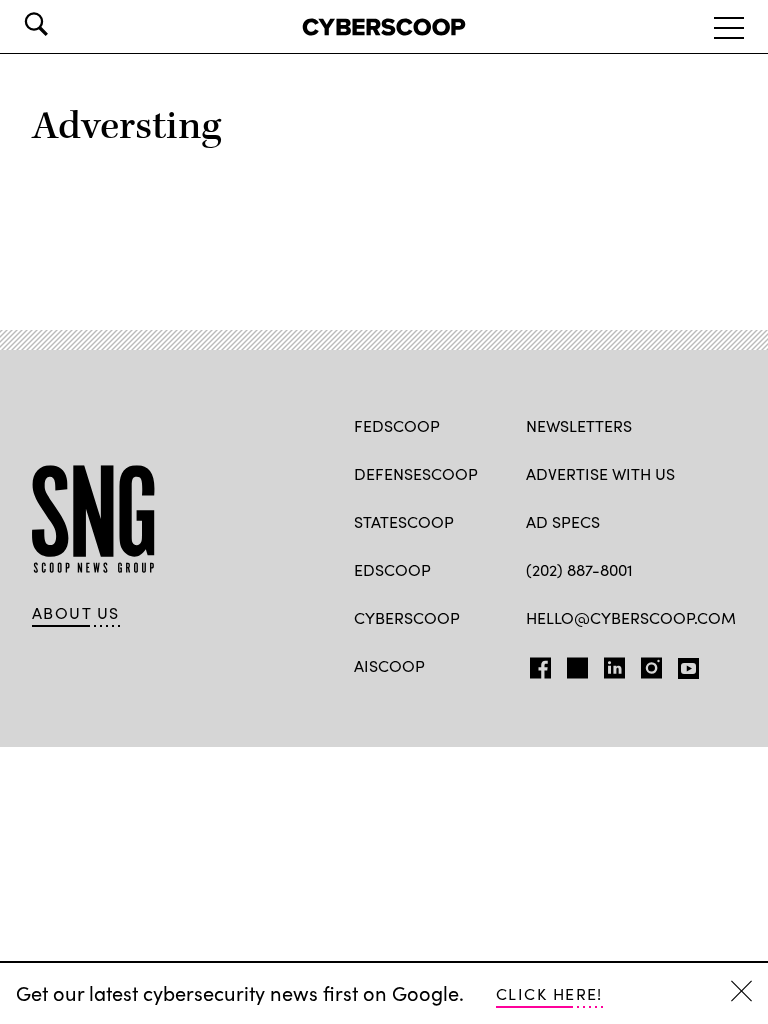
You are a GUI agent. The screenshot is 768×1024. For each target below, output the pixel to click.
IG (645, 664)
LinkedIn (614, 664)
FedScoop (397, 425)
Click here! (549, 993)
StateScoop (404, 521)
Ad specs (563, 521)
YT (683, 664)
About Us (76, 613)
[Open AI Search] (64, 24)
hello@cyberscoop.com (631, 617)
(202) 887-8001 (579, 569)
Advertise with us (600, 473)
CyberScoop (407, 617)
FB (535, 664)
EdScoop (392, 569)
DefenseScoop (416, 473)
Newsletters (579, 425)
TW (574, 664)
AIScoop (389, 665)
